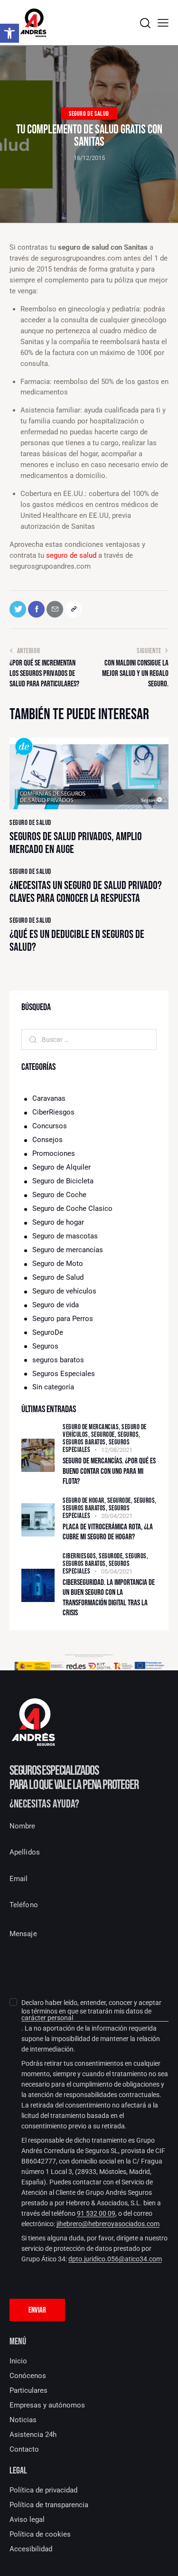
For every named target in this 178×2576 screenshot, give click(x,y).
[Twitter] (18, 609)
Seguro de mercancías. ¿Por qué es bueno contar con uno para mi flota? (109, 1471)
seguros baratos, (86, 1442)
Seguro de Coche (59, 1195)
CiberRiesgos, (81, 1556)
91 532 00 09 (96, 2214)
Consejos (47, 1140)
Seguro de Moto (58, 1264)
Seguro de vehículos (64, 1291)
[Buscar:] (89, 1040)
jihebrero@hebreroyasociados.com (108, 2224)
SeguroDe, (104, 1435)
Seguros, (129, 1435)
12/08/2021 (117, 1450)
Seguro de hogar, (85, 1501)
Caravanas (49, 1098)
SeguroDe (48, 1332)
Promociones (54, 1153)
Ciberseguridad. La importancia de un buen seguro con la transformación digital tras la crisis (109, 1598)
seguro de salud (71, 555)
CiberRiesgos (53, 1112)
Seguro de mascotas (65, 1236)
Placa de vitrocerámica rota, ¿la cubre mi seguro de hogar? (108, 1532)
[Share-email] (55, 609)
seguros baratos (58, 1360)
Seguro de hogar (58, 1222)
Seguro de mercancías (68, 1250)
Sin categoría (53, 1387)
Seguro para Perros (63, 1319)
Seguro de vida (56, 1305)
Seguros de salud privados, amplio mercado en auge (76, 843)
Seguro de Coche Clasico (72, 1208)
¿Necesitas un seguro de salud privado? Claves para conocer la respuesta (86, 892)
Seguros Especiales (64, 1374)
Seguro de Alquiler (61, 1167)
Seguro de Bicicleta (63, 1181)
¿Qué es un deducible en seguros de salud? (77, 941)
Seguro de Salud (89, 114)
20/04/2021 (117, 1516)
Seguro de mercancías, (92, 1427)
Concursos (50, 1126)
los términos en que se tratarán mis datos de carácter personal (86, 2015)
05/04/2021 (117, 1571)
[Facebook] (36, 609)
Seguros (45, 1346)
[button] (163, 23)
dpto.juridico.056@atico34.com (115, 2259)
